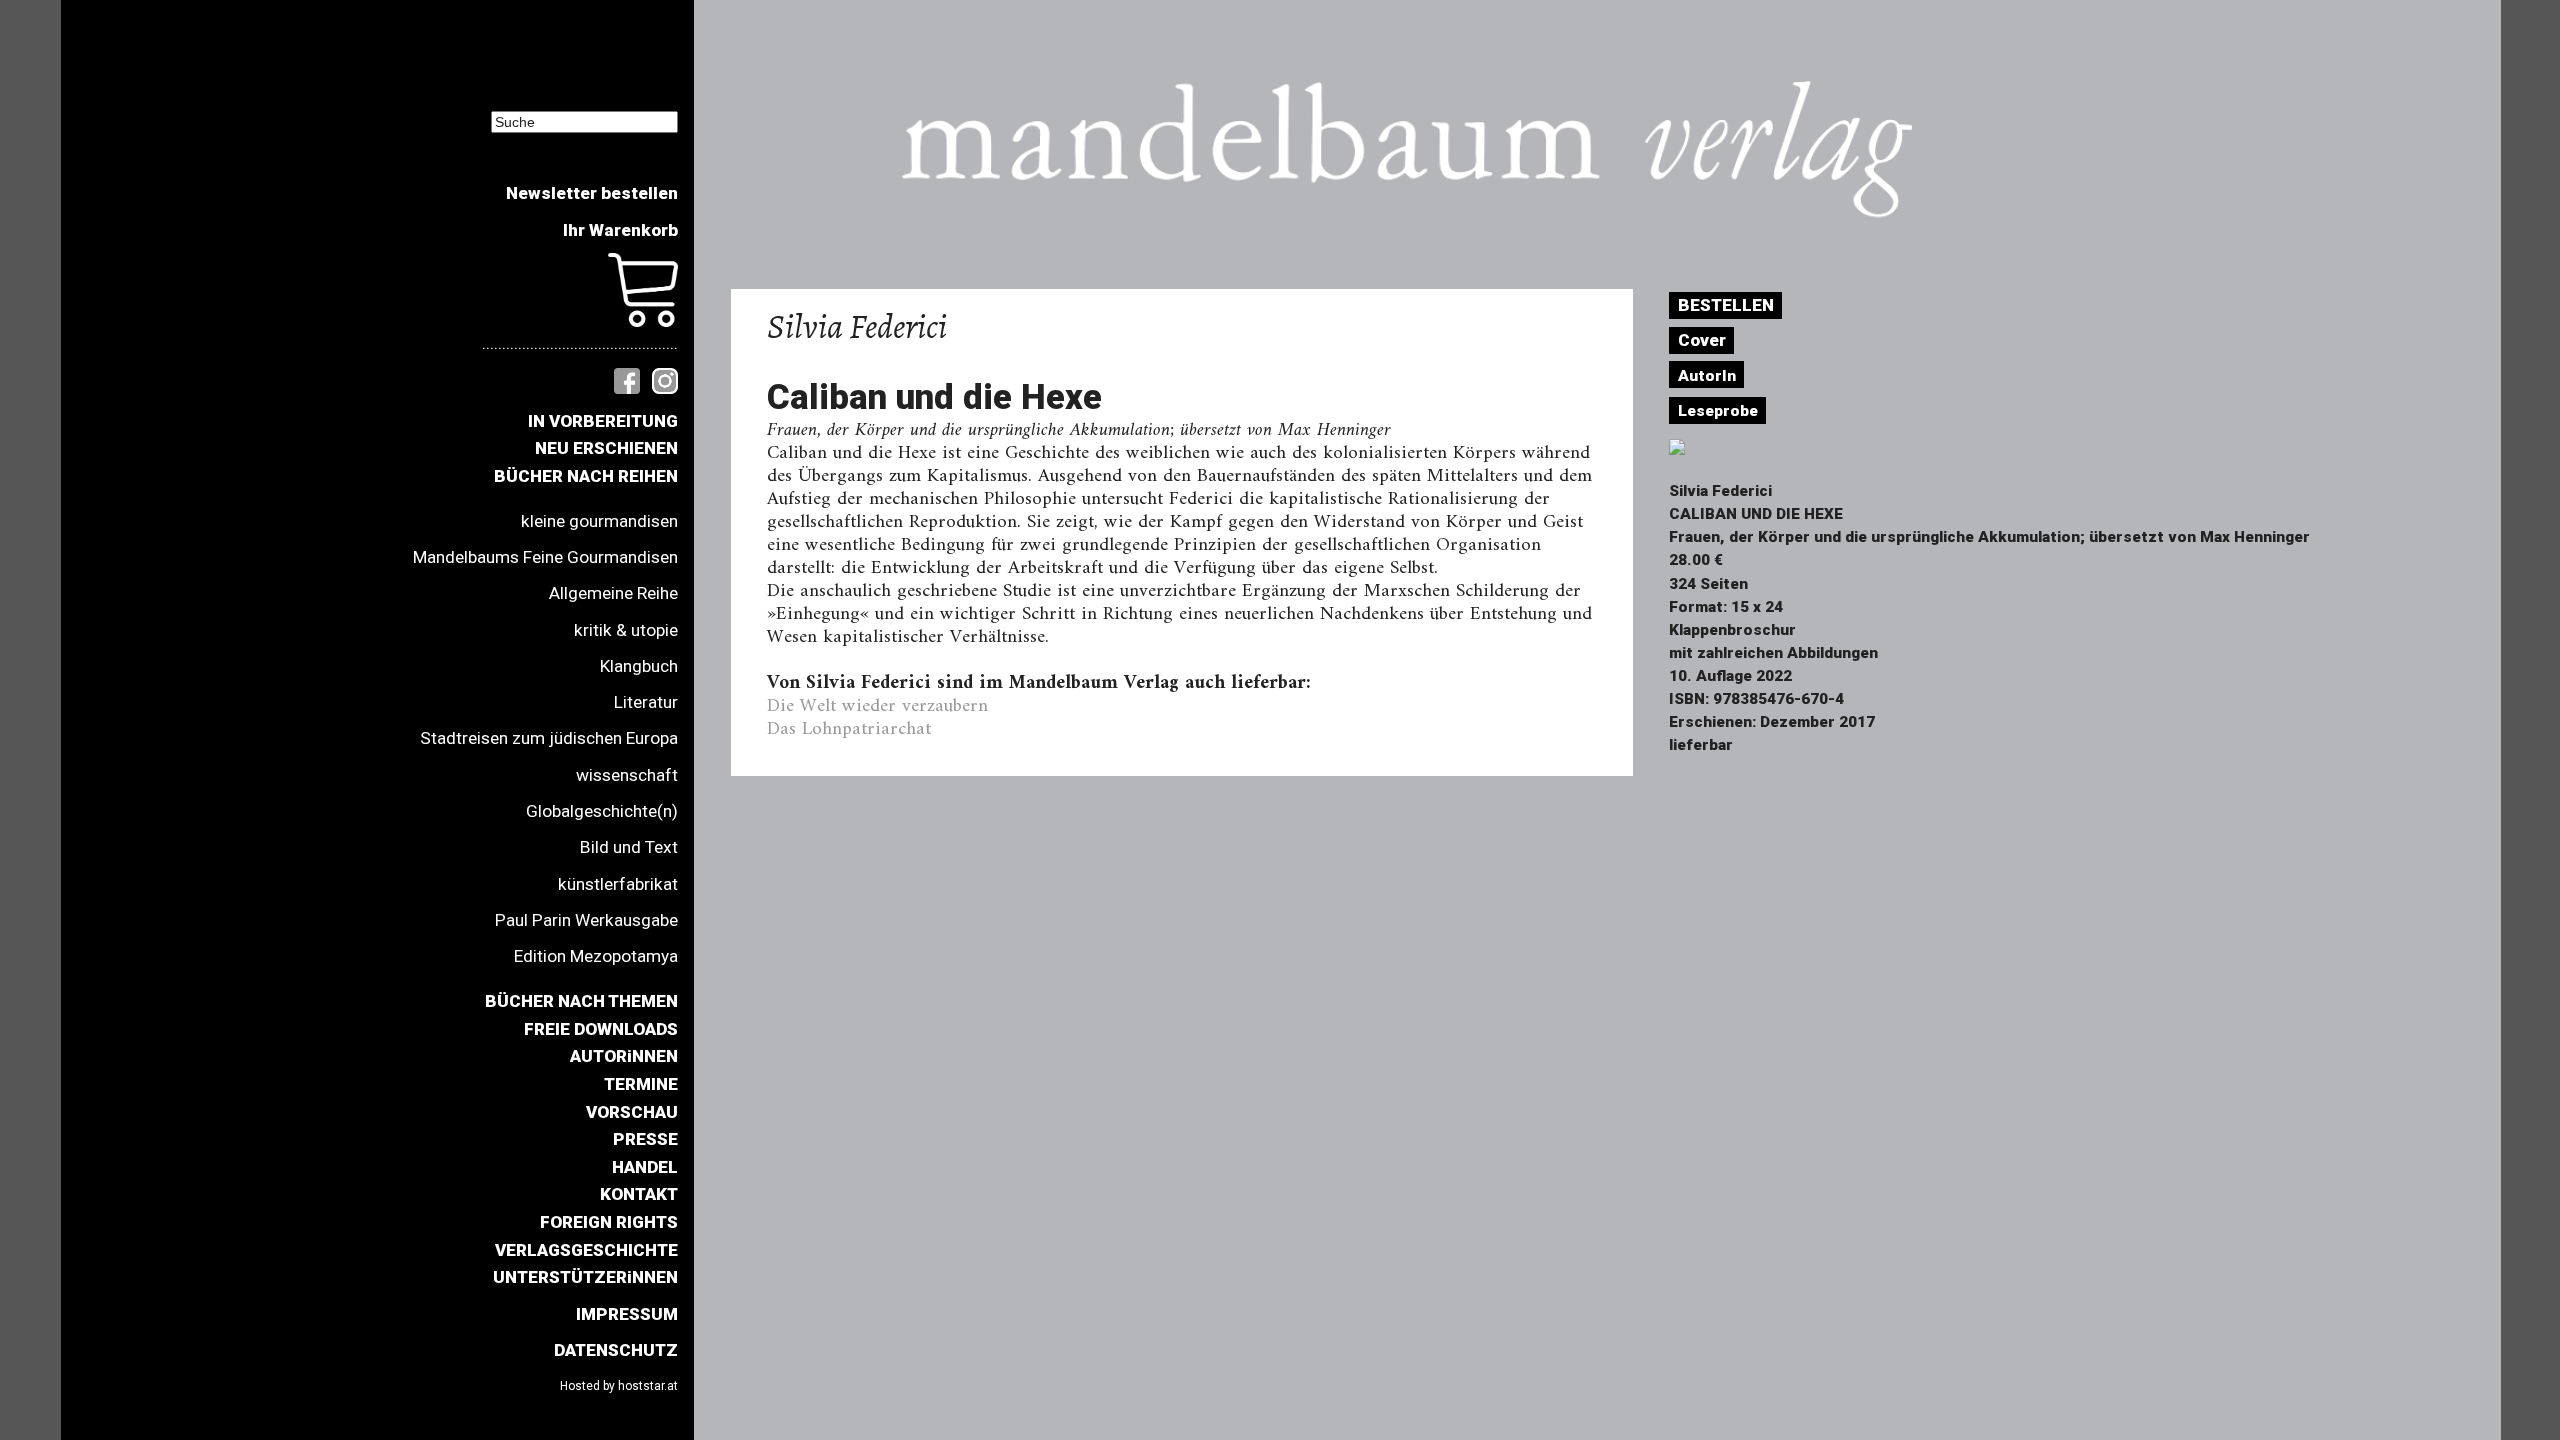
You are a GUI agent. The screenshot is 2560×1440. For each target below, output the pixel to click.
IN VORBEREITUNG (603, 421)
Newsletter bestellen (592, 193)
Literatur (646, 702)
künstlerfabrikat (618, 884)
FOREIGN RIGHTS (609, 1222)
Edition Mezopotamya (596, 956)
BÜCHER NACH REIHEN (586, 476)
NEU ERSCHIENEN (606, 448)
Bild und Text (629, 847)
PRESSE (645, 1139)
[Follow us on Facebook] (627, 379)
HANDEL (645, 1167)
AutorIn (1707, 376)
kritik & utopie (626, 630)
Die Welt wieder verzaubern (877, 706)
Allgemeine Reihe (613, 593)
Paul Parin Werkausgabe (586, 920)
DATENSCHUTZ (616, 1350)
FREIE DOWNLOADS (601, 1029)
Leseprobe (1718, 411)
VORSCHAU (632, 1112)
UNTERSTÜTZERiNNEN (585, 1277)
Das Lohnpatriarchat (849, 729)
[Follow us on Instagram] (665, 379)
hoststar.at (648, 1386)
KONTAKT (639, 1194)
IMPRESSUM (627, 1314)
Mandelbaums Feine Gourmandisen (545, 557)
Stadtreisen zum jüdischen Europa (549, 738)
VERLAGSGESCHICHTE (586, 1250)
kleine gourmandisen (599, 521)
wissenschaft (627, 775)
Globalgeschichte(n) (602, 811)
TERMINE (641, 1084)
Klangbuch (639, 666)
